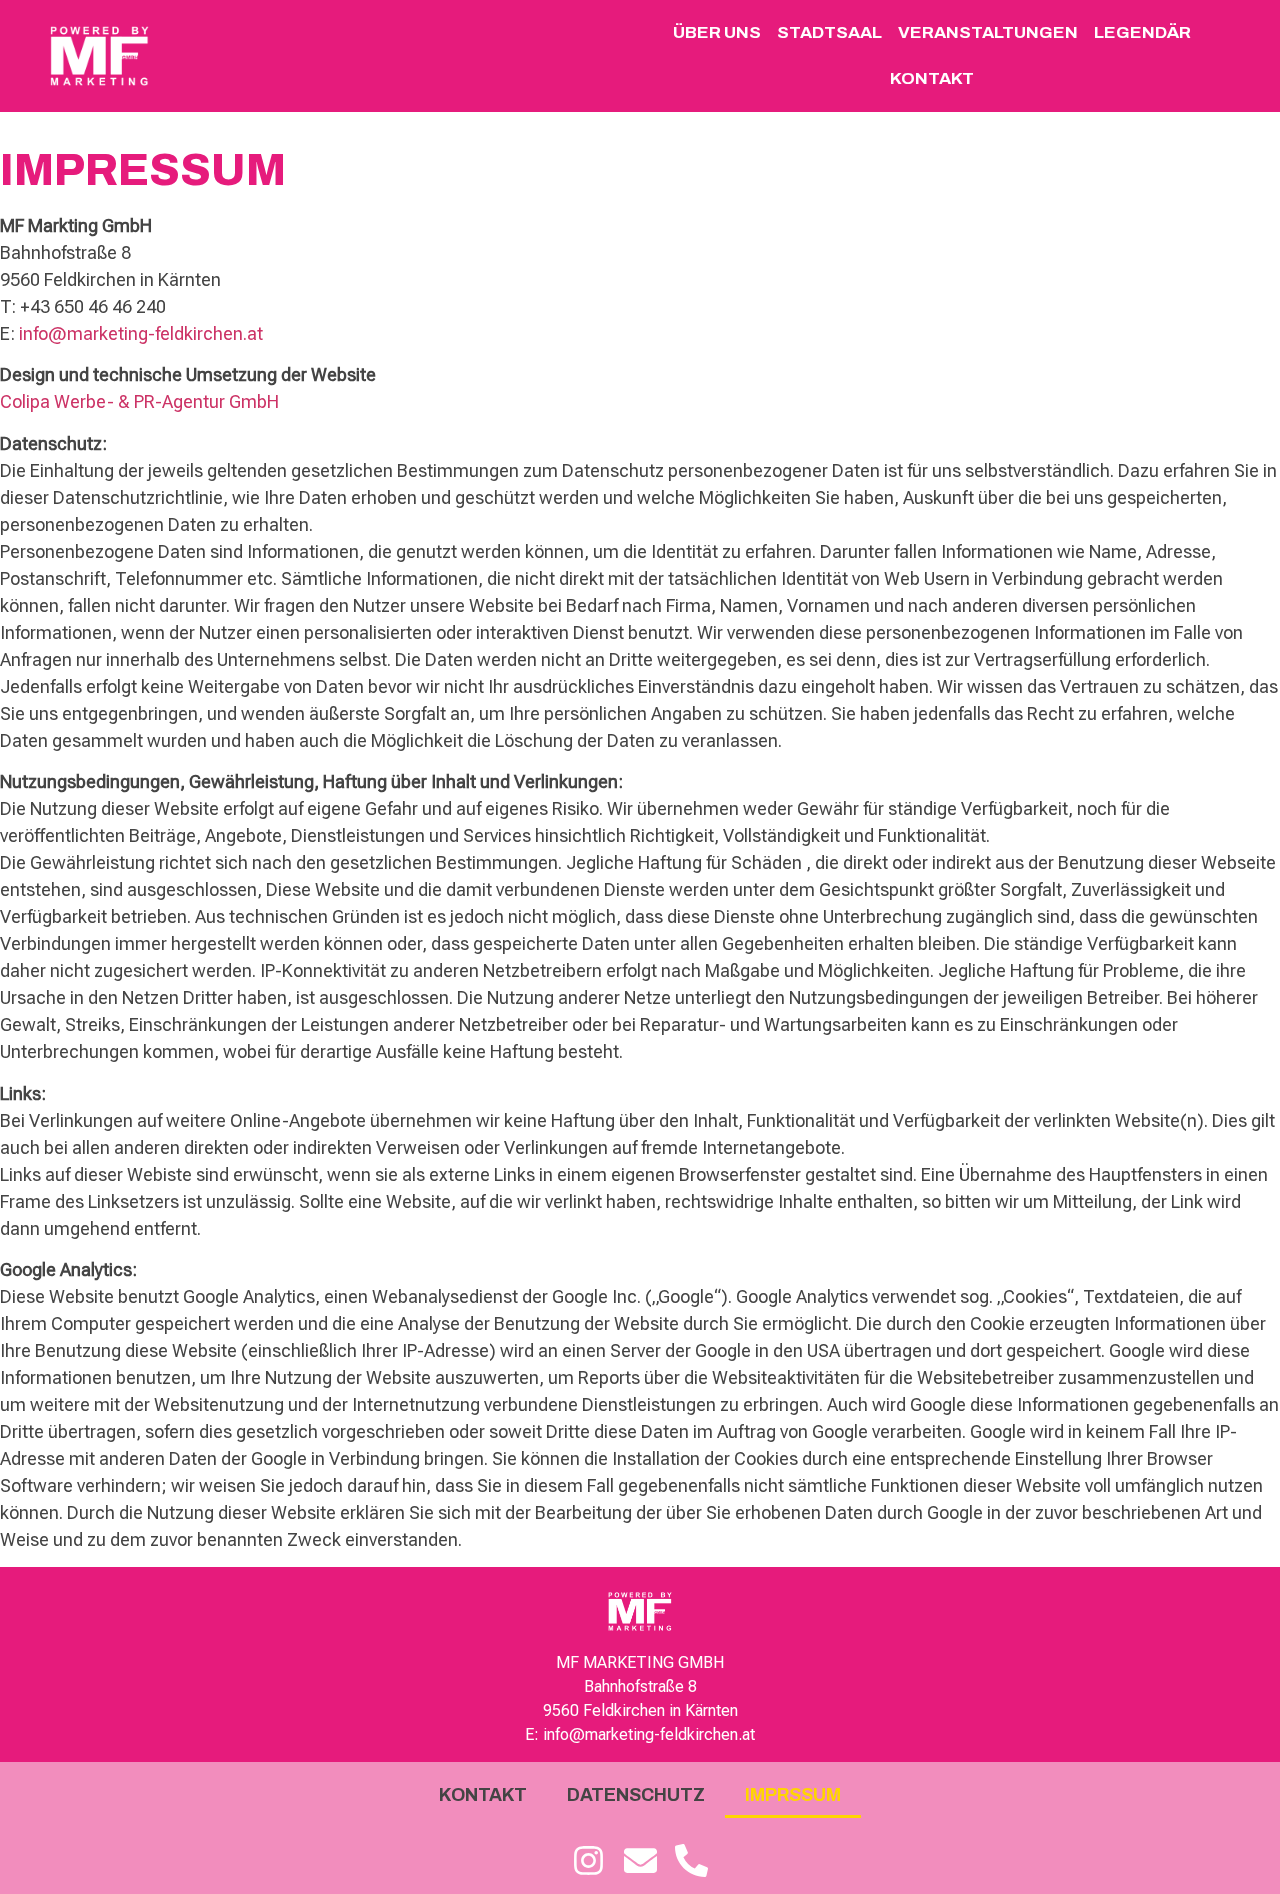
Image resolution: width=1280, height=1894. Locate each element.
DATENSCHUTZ (636, 1795)
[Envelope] (640, 1861)
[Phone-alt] (691, 1861)
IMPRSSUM (793, 1795)
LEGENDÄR (1142, 32)
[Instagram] (589, 1861)
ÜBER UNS (717, 32)
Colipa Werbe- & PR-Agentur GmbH (139, 401)
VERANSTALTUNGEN (988, 32)
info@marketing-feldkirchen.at (141, 333)
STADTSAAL (829, 32)
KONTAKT (932, 78)
